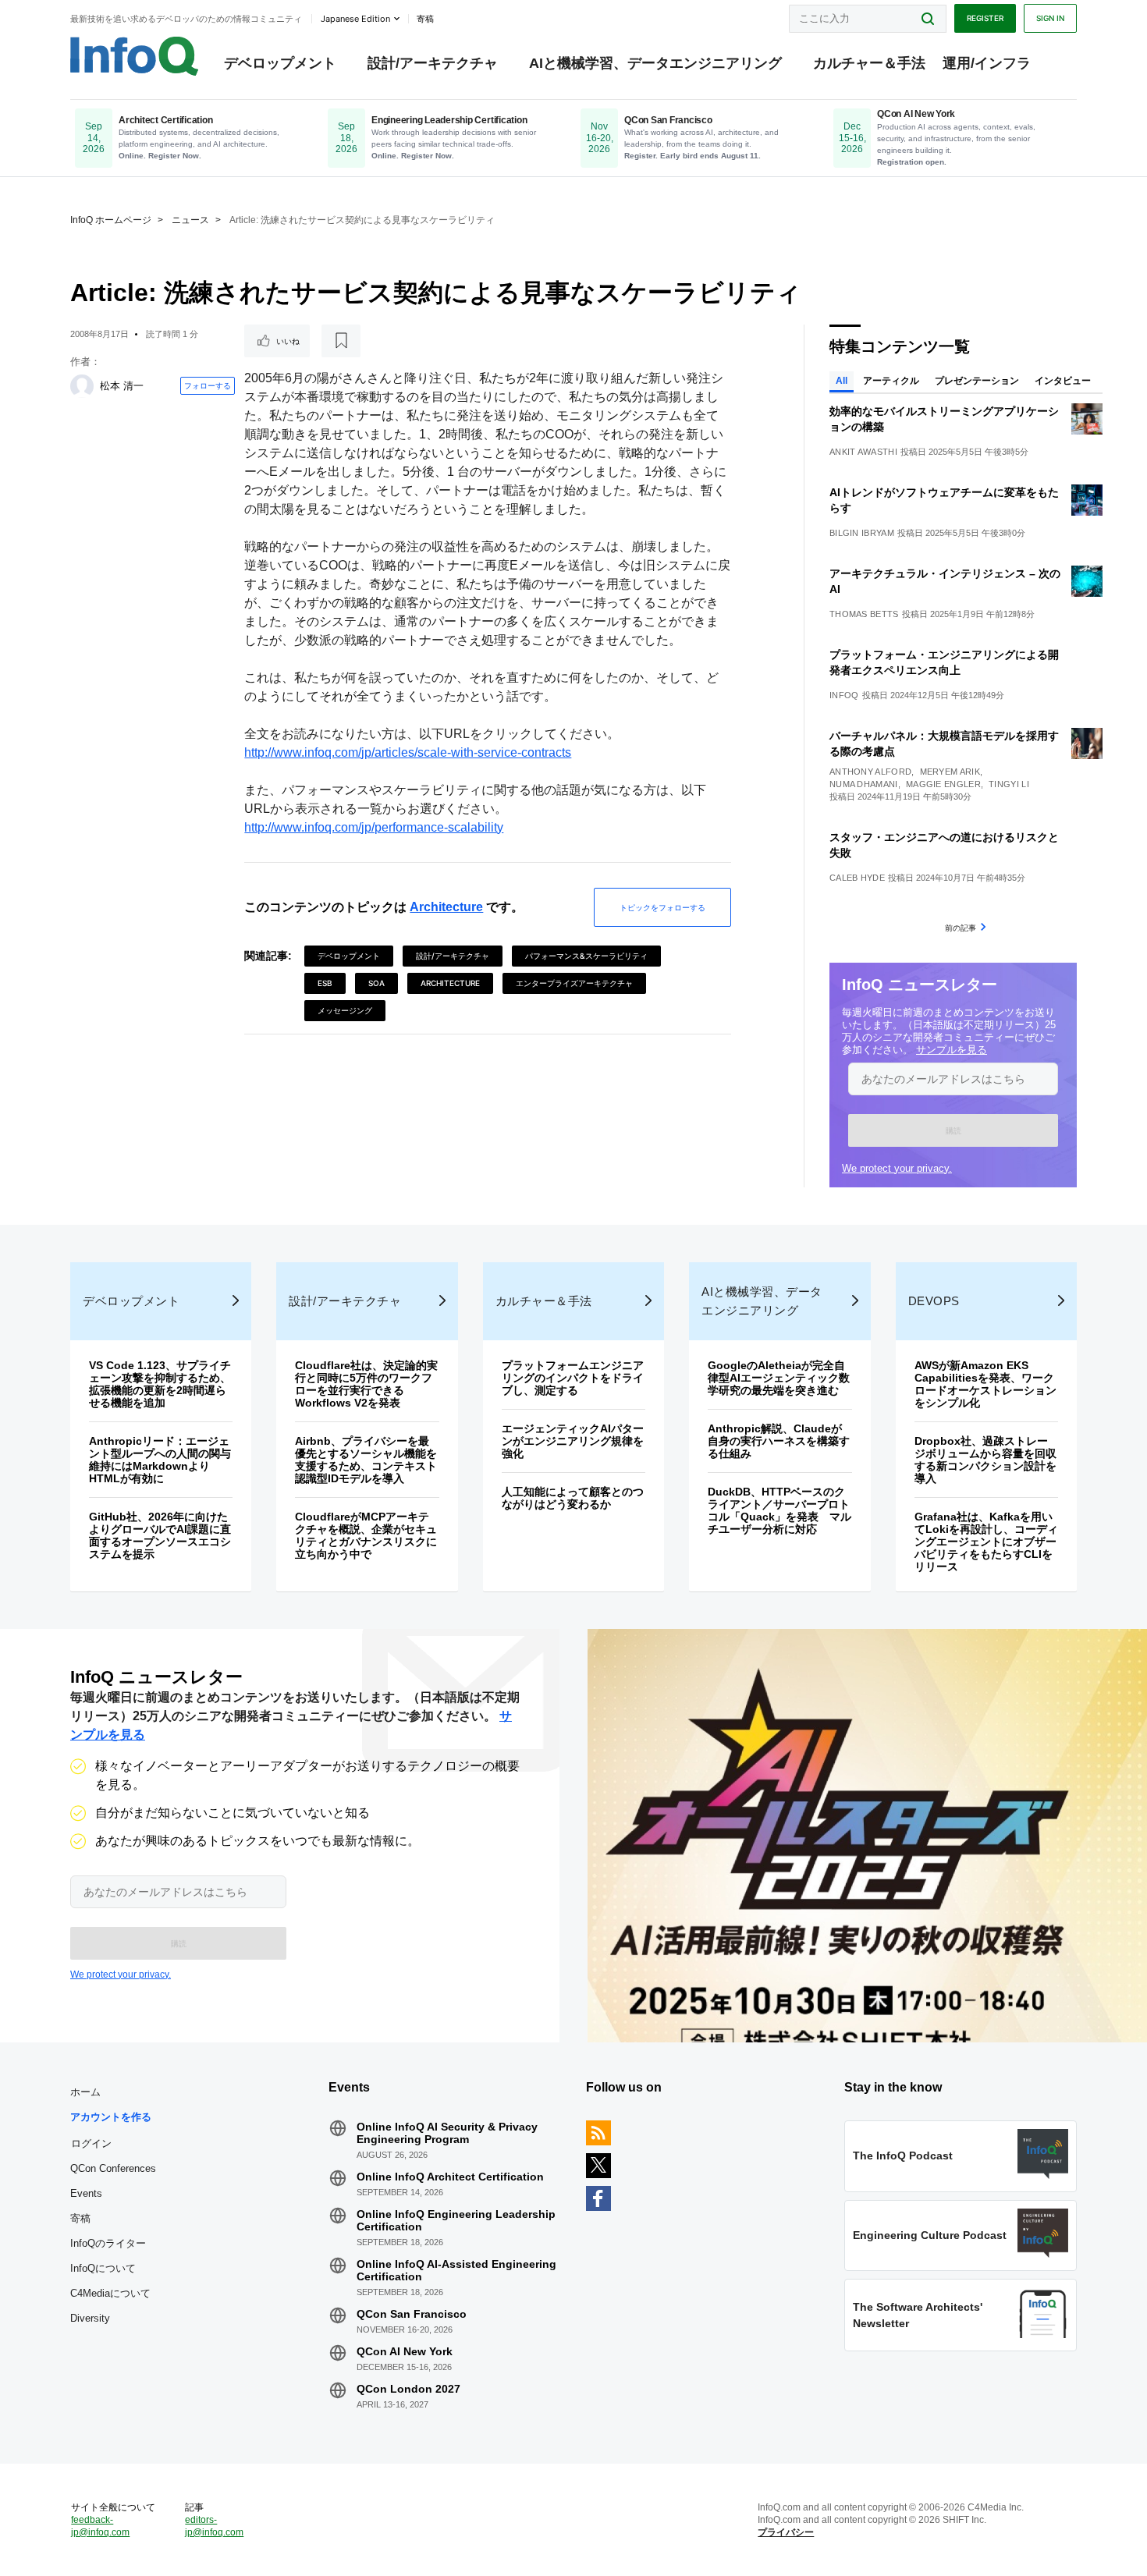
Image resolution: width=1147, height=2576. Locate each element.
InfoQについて (103, 2268)
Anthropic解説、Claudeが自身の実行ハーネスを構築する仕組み (779, 1441)
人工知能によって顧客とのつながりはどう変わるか (573, 1498)
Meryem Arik (950, 772)
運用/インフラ (987, 63)
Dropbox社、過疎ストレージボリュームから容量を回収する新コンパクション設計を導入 (985, 1460)
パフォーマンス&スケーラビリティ (586, 956)
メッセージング (345, 1010)
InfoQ (844, 695)
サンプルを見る (952, 1050)
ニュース (190, 220)
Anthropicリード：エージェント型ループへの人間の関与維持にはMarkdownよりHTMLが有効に (160, 1460)
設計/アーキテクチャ (433, 63)
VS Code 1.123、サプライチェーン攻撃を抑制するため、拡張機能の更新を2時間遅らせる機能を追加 (160, 1384)
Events (86, 2193)
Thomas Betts (864, 614)
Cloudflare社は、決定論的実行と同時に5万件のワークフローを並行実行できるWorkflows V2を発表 (366, 1384)
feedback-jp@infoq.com (100, 2526)
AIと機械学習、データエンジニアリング (655, 63)
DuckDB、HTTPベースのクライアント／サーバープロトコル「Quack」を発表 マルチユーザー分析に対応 (779, 1510)
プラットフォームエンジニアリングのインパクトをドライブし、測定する (573, 1378)
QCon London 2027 (408, 2389)
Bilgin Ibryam (862, 533)
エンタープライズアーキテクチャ (574, 983)
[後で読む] (341, 341)
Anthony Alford (870, 772)
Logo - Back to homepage (135, 56)
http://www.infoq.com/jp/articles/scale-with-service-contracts (408, 752)
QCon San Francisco (412, 2314)
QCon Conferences (113, 2168)
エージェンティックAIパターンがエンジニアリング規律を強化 (573, 1441)
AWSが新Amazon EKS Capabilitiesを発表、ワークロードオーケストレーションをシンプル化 (985, 1384)
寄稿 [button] (425, 19)
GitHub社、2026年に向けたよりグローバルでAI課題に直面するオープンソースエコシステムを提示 (160, 1535)
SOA (376, 983)
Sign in (1050, 18)
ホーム (85, 2092)
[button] (953, 1130)
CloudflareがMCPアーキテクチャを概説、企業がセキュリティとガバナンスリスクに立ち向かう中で (366, 1535)
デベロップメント (280, 63)
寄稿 (80, 2218)
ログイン (91, 2143)
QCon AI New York (405, 2351)
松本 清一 (122, 386)
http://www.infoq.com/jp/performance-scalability (374, 827)
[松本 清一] (82, 386)
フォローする (208, 385)
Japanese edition (355, 19)
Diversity (90, 2318)
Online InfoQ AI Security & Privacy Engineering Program (447, 2133)
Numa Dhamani (864, 784)
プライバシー (786, 2532)
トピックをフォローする (662, 907)
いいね (288, 341)
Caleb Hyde (857, 878)
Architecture (446, 907)
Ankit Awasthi (863, 452)
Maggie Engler (943, 784)
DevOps (934, 1301)
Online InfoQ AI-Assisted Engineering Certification (456, 2270)
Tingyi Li (1009, 784)
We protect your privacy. (897, 1168)
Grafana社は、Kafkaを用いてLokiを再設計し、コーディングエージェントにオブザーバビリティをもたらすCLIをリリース (986, 1542)
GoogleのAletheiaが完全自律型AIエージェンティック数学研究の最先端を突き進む (779, 1378)
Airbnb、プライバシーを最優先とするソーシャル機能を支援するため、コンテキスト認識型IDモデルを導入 (366, 1460)
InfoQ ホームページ (111, 220)
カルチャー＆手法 (869, 63)
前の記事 (961, 928)
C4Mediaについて (110, 2293)
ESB (325, 983)
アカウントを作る (111, 2117)
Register (985, 18)
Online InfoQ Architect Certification (450, 2177)
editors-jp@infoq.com (214, 2526)
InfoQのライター (108, 2243)
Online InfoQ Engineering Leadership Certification (456, 2220)
